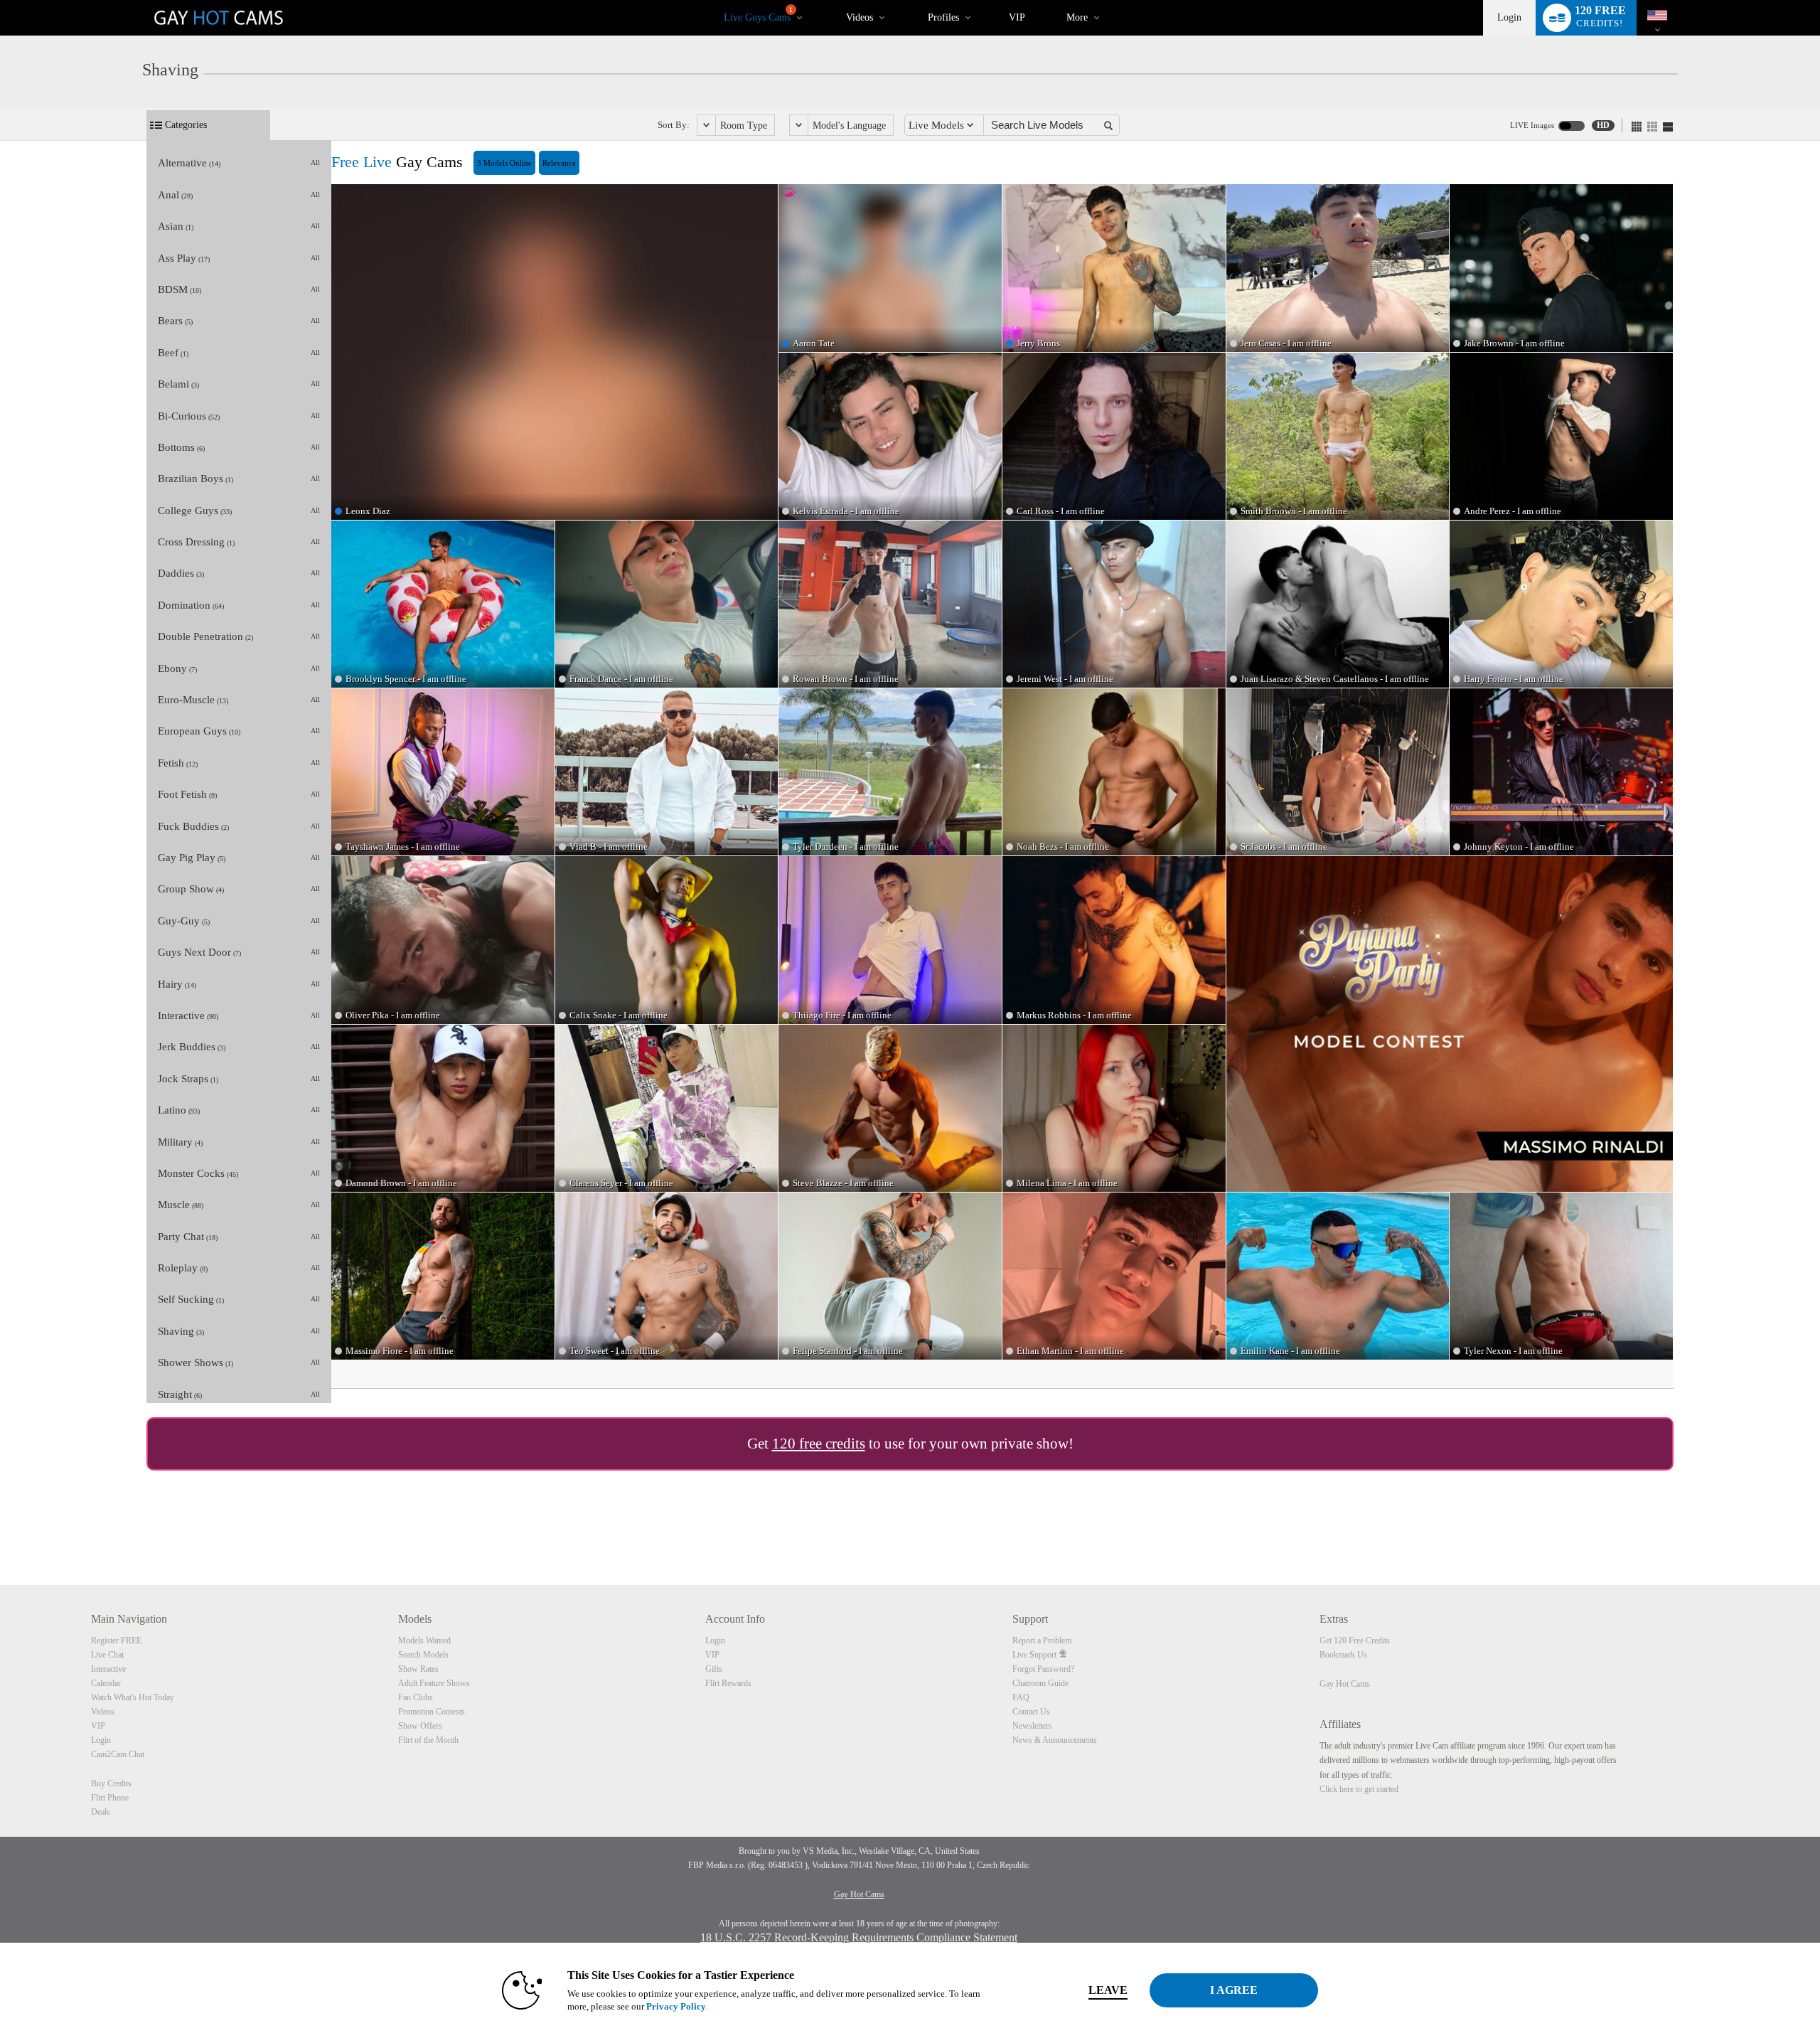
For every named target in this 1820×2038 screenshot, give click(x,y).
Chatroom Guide (1040, 1683)
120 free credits (819, 1444)
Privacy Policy (676, 2006)
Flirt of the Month (428, 1740)
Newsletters (1032, 1726)
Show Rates (418, 1669)
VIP (1017, 17)
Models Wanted (424, 1640)
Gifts (714, 1669)
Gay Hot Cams (1345, 1684)
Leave (1108, 1990)
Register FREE (116, 1640)
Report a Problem (1042, 1640)
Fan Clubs (416, 1697)
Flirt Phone (110, 1798)
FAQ (1021, 1697)
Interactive (108, 1669)
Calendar (106, 1683)
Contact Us (1031, 1712)
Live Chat (107, 1655)
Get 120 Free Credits (1355, 1640)
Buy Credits (111, 1783)
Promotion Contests (432, 1712)
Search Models (423, 1655)
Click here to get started (1359, 1789)
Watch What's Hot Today (133, 1697)
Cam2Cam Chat (118, 1754)
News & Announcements (1055, 1740)
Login (1509, 17)
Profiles (943, 17)
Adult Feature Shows (434, 1683)
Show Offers (420, 1726)
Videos (860, 17)
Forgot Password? (1043, 1669)
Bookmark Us (1343, 1655)
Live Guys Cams (758, 15)
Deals (101, 1812)
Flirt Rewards (728, 1683)
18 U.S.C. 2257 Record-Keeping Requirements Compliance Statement (859, 1937)
